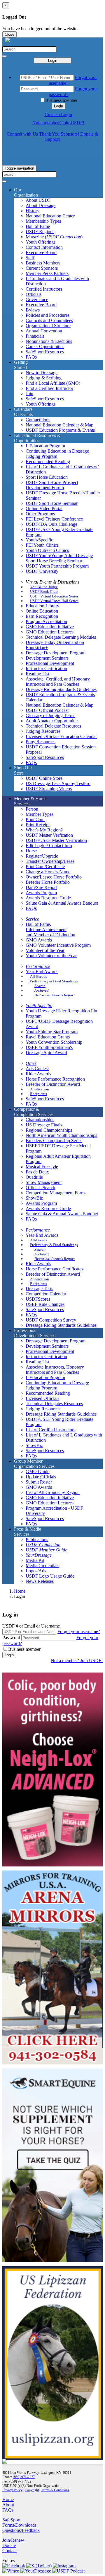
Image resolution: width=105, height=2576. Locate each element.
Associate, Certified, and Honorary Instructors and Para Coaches (58, 682)
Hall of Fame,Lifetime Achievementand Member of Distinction (50, 929)
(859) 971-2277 (24, 2477)
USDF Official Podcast (47, 710)
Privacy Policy (12, 2490)
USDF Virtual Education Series (54, 596)
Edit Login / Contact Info (49, 846)
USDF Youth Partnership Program (57, 566)
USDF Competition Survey (51, 1320)
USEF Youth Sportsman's (49, 1047)
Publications (37, 1539)
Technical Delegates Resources (54, 1404)
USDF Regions (40, 232)
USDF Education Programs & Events (60, 430)
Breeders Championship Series (54, 1141)
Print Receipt (38, 825)
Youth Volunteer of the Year (51, 956)
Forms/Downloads (19, 2525)
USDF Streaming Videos (49, 789)
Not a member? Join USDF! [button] (58, 123)
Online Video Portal (44, 508)
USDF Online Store (44, 778)
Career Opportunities (45, 346)
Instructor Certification (46, 668)
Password (11, 1638)
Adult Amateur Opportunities (52, 721)
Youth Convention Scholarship (54, 1042)
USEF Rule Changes (45, 1304)
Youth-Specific (39, 540)
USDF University (42, 571)
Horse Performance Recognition (55, 1079)
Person (32, 809)
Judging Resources (43, 731)
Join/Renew (13, 2540)
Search (40, 986)
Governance (37, 299)
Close (9, 34)
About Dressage (41, 205)
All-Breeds (38, 976)
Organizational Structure (48, 326)
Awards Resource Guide (48, 898)
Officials (34, 294)
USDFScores (38, 1299)
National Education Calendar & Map (60, 425)
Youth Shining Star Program (52, 1032)
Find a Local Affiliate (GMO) (53, 383)
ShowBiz (34, 1198)
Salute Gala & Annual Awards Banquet (62, 903)
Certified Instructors (44, 289)
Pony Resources (41, 742)
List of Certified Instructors (50, 1430)
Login (53, 61)
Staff (30, 258)
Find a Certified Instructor (49, 388)
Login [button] (58, 106)
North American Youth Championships (61, 1135)
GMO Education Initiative (50, 627)
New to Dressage (42, 373)
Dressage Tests (39, 1289)
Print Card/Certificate (45, 866)
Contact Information (44, 247)
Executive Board (41, 252)
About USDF (38, 200)
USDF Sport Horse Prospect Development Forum (52, 485)
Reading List (37, 674)
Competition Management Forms (56, 1193)
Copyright (32, 2490)
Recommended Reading (48, 461)
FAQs (31, 357)
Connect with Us (22, 134)
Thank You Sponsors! (59, 134)
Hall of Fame (38, 226)
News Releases (40, 1581)
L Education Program (45, 446)
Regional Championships (49, 1130)
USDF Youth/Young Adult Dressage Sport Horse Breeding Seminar (59, 558)
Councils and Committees (49, 320)
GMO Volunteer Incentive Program (58, 945)
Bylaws (33, 310)
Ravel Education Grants (48, 1037)
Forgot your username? (79, 1631)
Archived (42, 990)
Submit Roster (39, 1482)
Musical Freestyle (42, 1167)
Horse (31, 851)
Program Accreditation (46, 621)
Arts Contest (37, 1069)
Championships (40, 1120)
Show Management (44, 1182)
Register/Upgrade (42, 856)
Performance (38, 966)
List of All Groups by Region (53, 1492)
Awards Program (41, 893)
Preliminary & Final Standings (54, 981)
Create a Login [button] (58, 115)
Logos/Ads (36, 1571)
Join (29, 394)
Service (32, 919)
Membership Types (43, 221)
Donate (9, 2545)
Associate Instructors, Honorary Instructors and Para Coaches (55, 1370)
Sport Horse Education (47, 477)
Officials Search (40, 1188)
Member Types (40, 814)
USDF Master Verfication (49, 835)
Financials (35, 336)
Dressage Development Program (56, 653)
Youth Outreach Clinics (47, 550)
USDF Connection (43, 1545)
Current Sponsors (42, 268)
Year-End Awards (42, 972)
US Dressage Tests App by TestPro (58, 783)
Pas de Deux (37, 1172)
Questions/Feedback (21, 2530)
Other (31, 1063)
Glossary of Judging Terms (50, 715)
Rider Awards (38, 1074)
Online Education (42, 611)
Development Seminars (47, 658)
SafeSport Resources (45, 352)
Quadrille (34, 1177)
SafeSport (11, 2520)
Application (40, 1089)
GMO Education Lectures (50, 632)
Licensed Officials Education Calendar (61, 736)
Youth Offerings (41, 242)
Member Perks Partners (47, 273)
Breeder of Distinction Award (53, 1084)
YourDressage (39, 1555)
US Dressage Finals (44, 1125)
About (8, 2505)
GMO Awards (39, 940)
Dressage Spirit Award (46, 1053)
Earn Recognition (42, 616)
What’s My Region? (44, 830)
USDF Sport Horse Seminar (52, 503)
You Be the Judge (44, 587)
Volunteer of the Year (45, 950)
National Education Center (50, 216)
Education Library (42, 606)
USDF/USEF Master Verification (56, 840)
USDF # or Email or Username (31, 1626)
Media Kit (35, 1560)
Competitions (38, 420)
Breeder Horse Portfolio (48, 882)
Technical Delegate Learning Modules (61, 637)
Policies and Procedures (48, 315)
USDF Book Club (44, 592)
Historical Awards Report (55, 995)
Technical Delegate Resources (53, 726)
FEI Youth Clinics (42, 545)
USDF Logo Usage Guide (50, 1576)
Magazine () (54, 237)
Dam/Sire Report (41, 887)
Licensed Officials (42, 1398)
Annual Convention (44, 331)
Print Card (35, 819)
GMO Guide (37, 1471)
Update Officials (41, 1477)
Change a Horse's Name (48, 872)
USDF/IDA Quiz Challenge (51, 524)
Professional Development (50, 663)
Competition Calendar (46, 1294)
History (33, 211)
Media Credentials (42, 1566)
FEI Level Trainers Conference (54, 519)
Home (20, 1591)
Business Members (43, 263)
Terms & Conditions (55, 2490)
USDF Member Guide (46, 1550)
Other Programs (40, 514)
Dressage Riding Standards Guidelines (61, 689)
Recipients (38, 1094)
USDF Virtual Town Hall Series (54, 601)
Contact (9, 2551)
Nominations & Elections (49, 341)
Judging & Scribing (44, 378)
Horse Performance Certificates (54, 1269)
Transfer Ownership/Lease (50, 861)
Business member (61, 100)
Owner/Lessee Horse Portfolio (54, 877)
